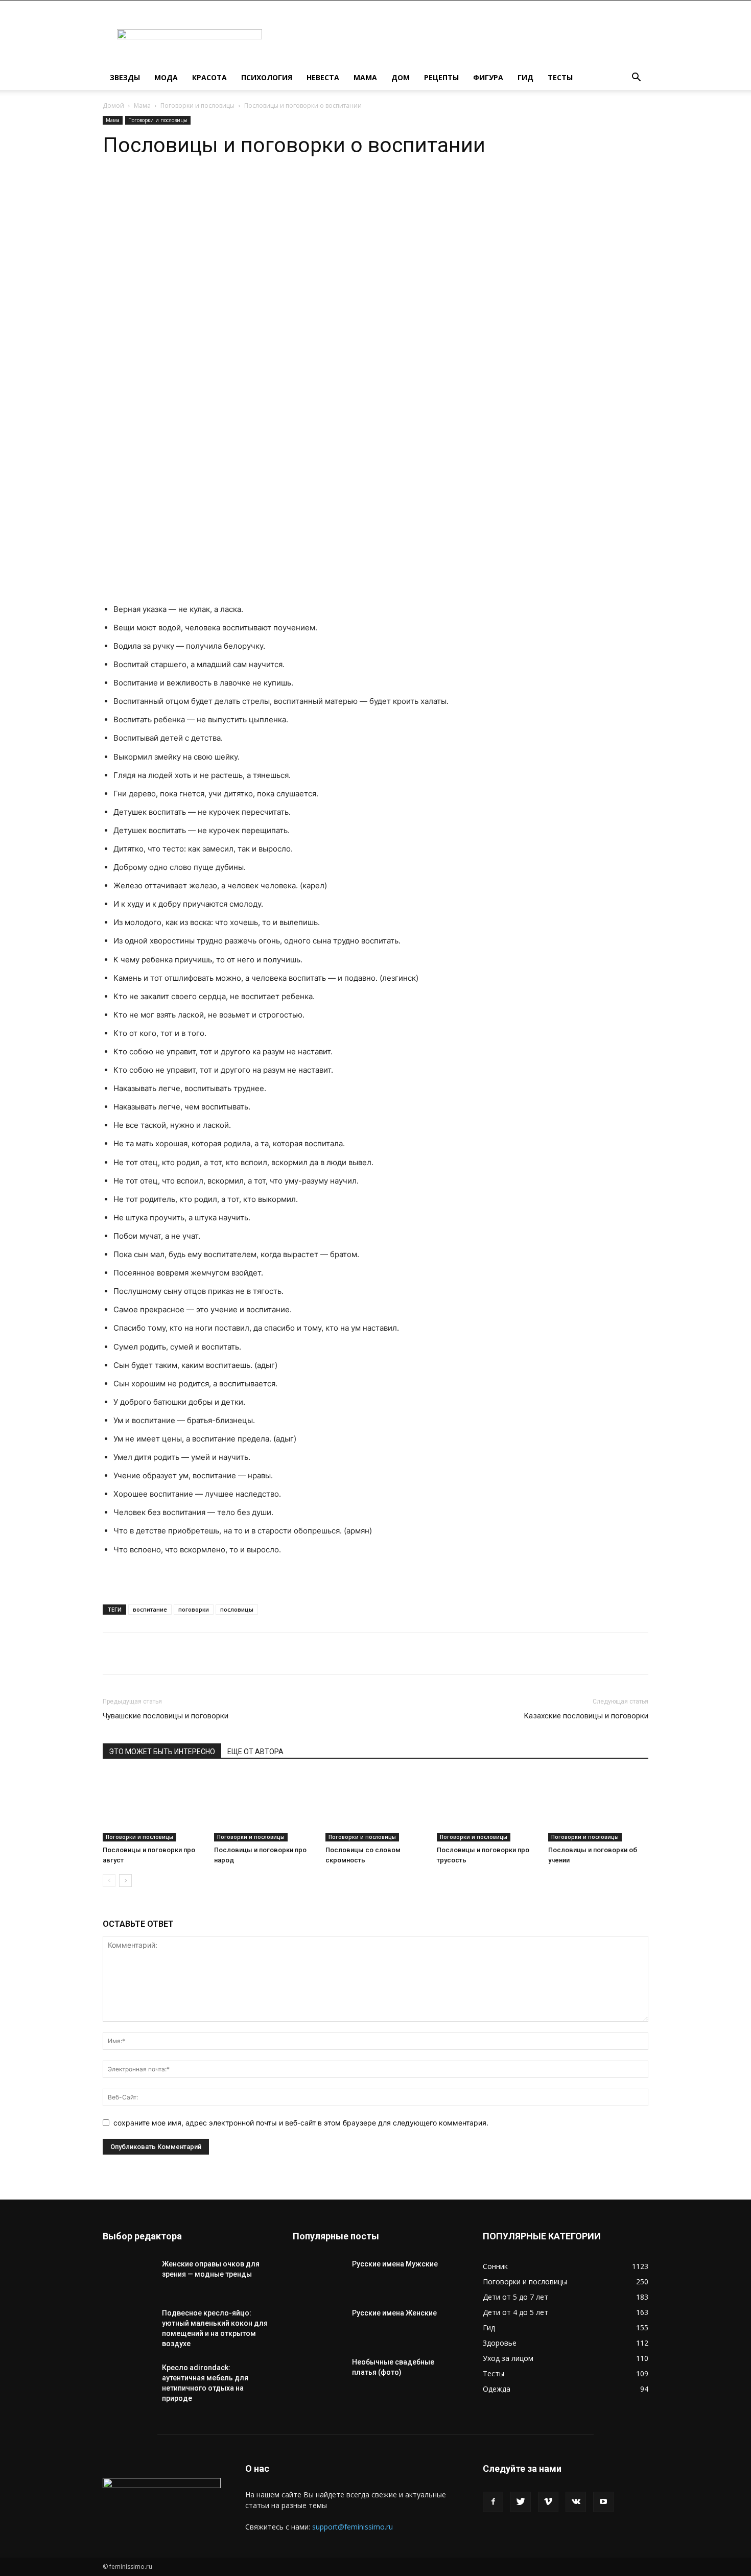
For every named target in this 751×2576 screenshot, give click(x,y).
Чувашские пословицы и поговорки (166, 1716)
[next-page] (125, 1881)
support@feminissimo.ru (353, 2527)
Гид (525, 77)
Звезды (125, 77)
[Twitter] (521, 2502)
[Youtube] (603, 2502)
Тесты (560, 77)
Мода (166, 77)
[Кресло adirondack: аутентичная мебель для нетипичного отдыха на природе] (128, 2380)
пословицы (237, 1609)
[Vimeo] (548, 2502)
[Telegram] (220, 188)
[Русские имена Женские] (318, 2326)
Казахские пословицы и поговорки (586, 1716)
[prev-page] (109, 1881)
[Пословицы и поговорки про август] (153, 1807)
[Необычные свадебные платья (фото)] (318, 2375)
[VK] (244, 188)
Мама (365, 77)
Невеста (323, 77)
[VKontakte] (576, 2502)
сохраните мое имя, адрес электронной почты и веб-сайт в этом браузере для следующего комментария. (301, 2123)
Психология (267, 77)
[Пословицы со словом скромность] (375, 1807)
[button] (636, 78)
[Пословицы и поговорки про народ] (264, 1807)
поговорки (194, 1609)
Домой (113, 105)
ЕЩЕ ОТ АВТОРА (255, 1752)
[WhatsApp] (197, 188)
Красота (209, 77)
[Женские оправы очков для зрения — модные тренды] (128, 2277)
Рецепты (441, 77)
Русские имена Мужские (395, 2264)
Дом (401, 77)
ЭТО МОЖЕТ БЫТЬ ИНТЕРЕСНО (162, 1752)
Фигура (488, 77)
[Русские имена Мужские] (318, 2277)
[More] (268, 188)
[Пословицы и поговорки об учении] (598, 1807)
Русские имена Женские (394, 2313)
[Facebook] (493, 2502)
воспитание (150, 1609)
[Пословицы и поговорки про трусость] (487, 1807)
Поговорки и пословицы (197, 105)
